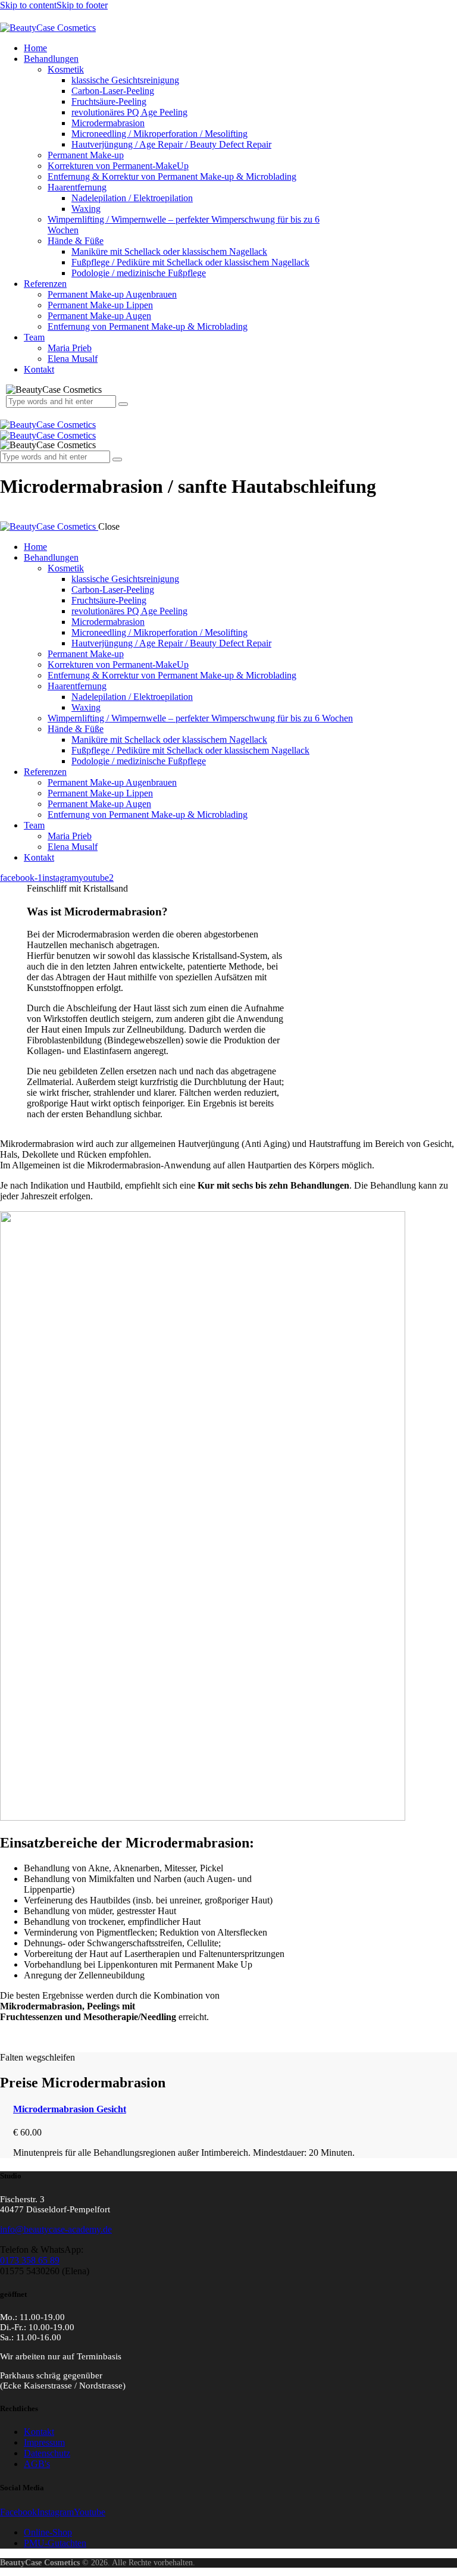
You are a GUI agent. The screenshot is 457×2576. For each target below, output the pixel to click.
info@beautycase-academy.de (56, 2229)
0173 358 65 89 (30, 2260)
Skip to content (28, 5)
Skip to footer (82, 5)
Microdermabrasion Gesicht (70, 2109)
